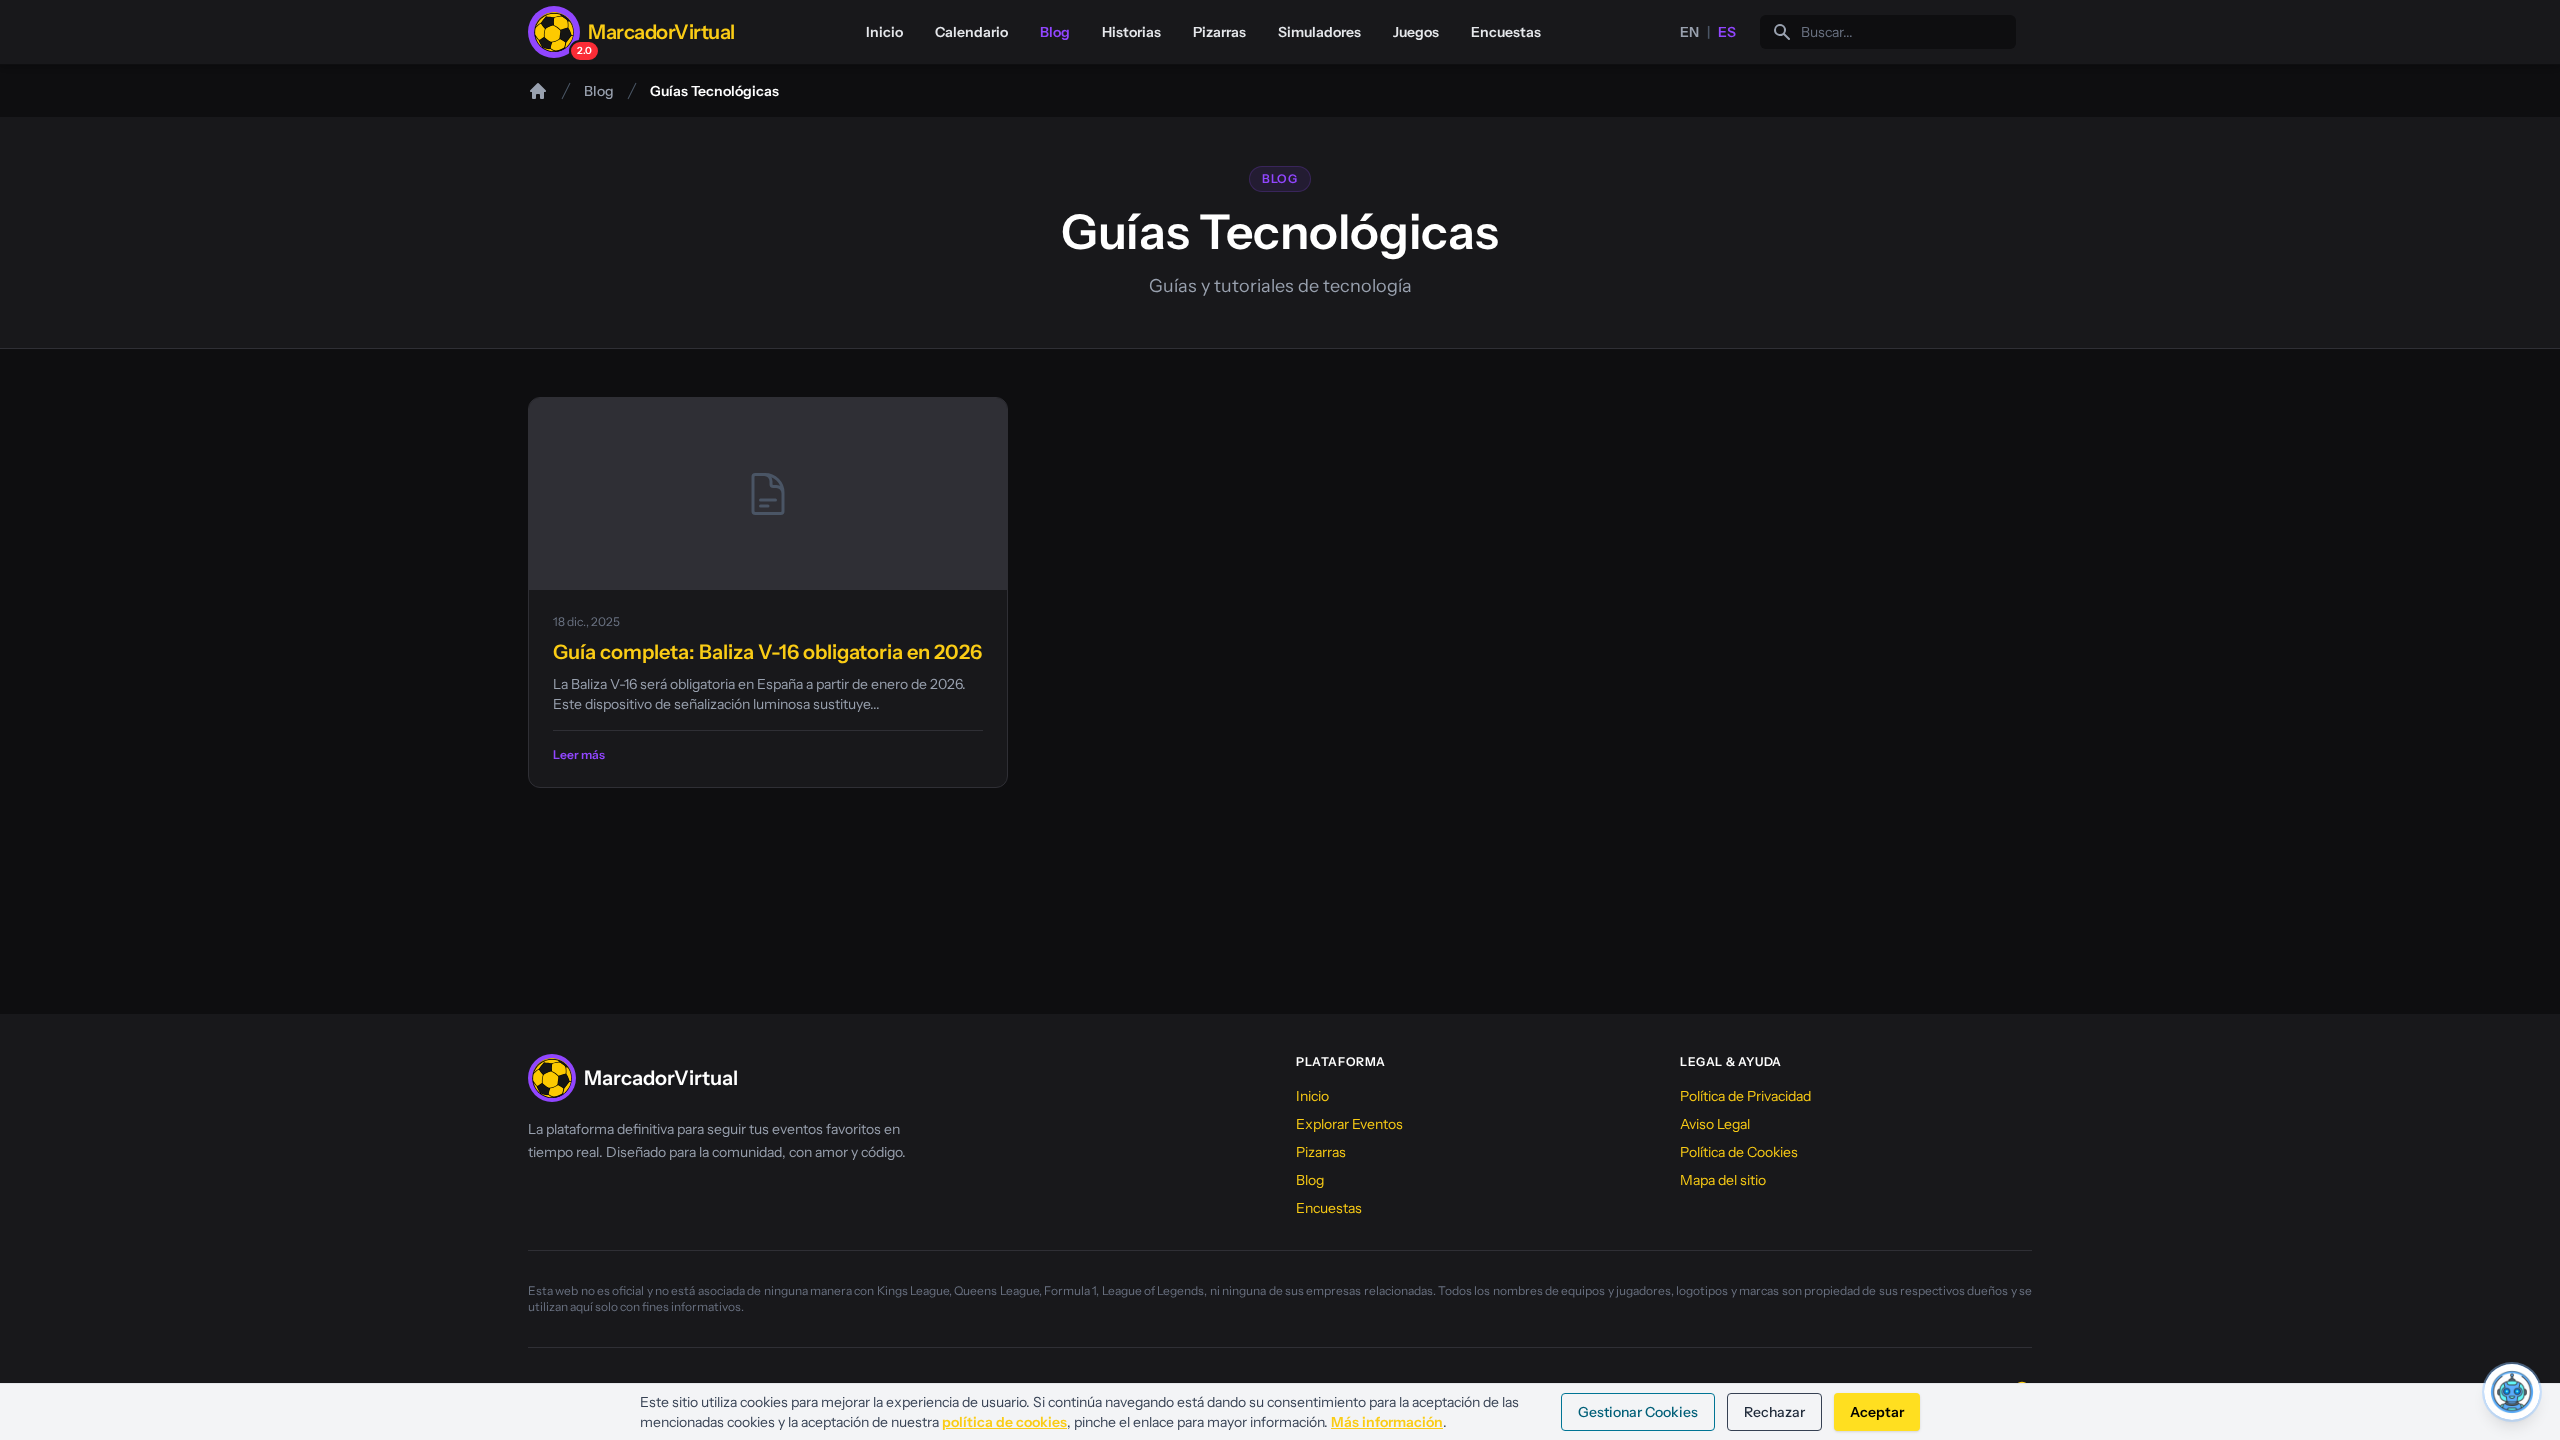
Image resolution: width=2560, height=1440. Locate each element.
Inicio (884, 32)
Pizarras (1219, 32)
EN (1689, 32)
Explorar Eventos (1349, 1124)
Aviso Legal (1715, 1124)
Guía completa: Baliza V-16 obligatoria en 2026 (767, 652)
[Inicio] (538, 91)
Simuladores (1319, 32)
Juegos (1416, 32)
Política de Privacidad (1745, 1096)
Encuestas (1506, 32)
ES (1727, 32)
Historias (1131, 32)
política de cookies (1004, 1422)
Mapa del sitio (1723, 1180)
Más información (1387, 1422)
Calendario (971, 32)
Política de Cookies (1739, 1152)
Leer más (579, 754)
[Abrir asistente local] (2512, 1392)
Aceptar (1877, 1412)
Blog (1055, 32)
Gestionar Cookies (1638, 1412)
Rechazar (1774, 1412)
